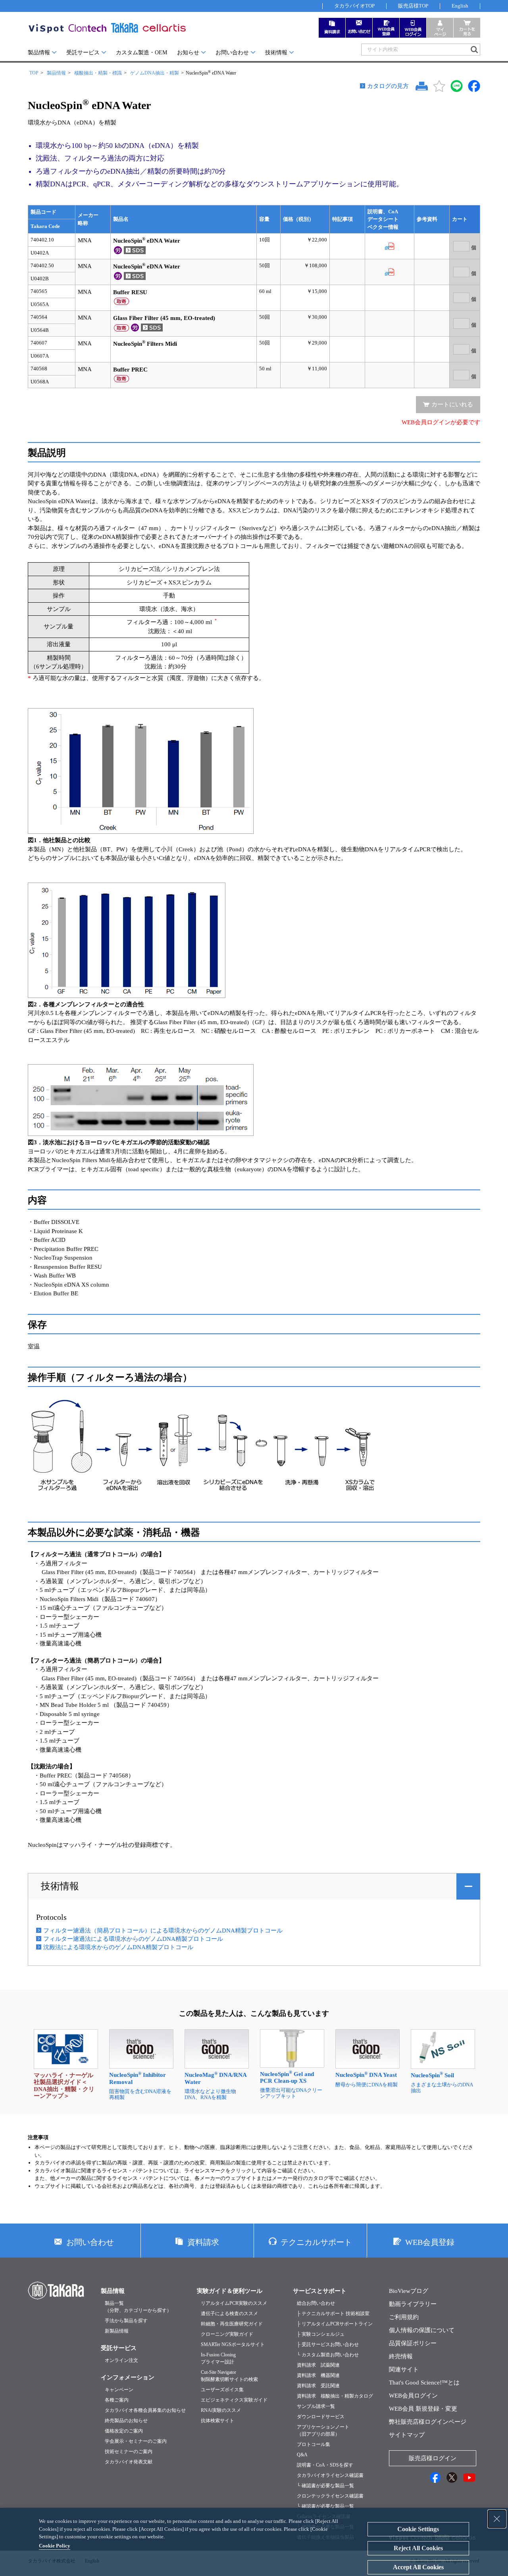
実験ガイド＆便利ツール (230, 2291)
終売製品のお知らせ (126, 2421)
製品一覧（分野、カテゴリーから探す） (138, 2307)
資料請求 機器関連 (318, 2375)
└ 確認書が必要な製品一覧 (325, 2486)
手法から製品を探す (126, 2321)
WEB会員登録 (430, 2242)
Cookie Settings (418, 2529)
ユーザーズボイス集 (222, 2390)
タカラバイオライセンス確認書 (330, 2475)
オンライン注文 (121, 2360)
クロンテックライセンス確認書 (330, 2496)
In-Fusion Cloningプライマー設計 (218, 2358)
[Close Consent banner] (497, 2519)
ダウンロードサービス (321, 2417)
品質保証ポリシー (413, 2343)
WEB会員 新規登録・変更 (423, 2409)
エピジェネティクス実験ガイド (234, 2400)
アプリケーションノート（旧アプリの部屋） (323, 2430)
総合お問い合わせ (316, 2303)
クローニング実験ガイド (227, 2334)
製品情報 (39, 53)
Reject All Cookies (418, 2548)
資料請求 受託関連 (318, 2386)
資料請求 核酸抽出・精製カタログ (335, 2396)
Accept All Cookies (418, 2567)
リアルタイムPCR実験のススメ (234, 2303)
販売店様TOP (413, 6)
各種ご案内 (117, 2400)
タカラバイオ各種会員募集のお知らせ (145, 2410)
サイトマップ (407, 2435)
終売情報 (401, 2356)
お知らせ (188, 53)
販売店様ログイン (433, 2458)
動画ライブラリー (413, 2304)
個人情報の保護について (422, 2330)
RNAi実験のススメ (221, 2410)
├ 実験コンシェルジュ (321, 2334)
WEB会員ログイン (413, 2396)
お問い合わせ (232, 53)
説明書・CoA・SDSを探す (325, 2465)
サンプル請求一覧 (316, 2406)
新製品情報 (117, 2331)
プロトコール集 (314, 2444)
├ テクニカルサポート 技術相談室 (333, 2314)
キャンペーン (119, 2390)
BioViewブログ (409, 2291)
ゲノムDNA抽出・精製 (155, 73)
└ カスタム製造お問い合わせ (328, 2355)
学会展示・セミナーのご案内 (136, 2441)
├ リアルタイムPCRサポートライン (335, 2324)
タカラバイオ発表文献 (129, 2462)
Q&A (302, 2455)
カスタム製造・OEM (141, 53)
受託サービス (83, 53)
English (460, 6)
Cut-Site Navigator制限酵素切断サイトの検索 (229, 2376)
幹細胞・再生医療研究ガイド (232, 2324)
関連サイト (404, 2369)
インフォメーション (128, 2377)
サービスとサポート (320, 2291)
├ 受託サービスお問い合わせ (328, 2344)
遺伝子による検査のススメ (229, 2314)
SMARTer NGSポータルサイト (233, 2344)
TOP (34, 73)
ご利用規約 (404, 2317)
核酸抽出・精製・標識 (98, 73)
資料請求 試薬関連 (318, 2365)
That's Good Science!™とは (424, 2383)
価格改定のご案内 (124, 2431)
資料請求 (203, 2242)
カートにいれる (452, 404)
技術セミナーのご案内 (129, 2452)
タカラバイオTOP (354, 6)
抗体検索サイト (217, 2421)
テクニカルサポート (316, 2242)
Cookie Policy (55, 2546)
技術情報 (276, 53)
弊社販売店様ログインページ (428, 2422)
